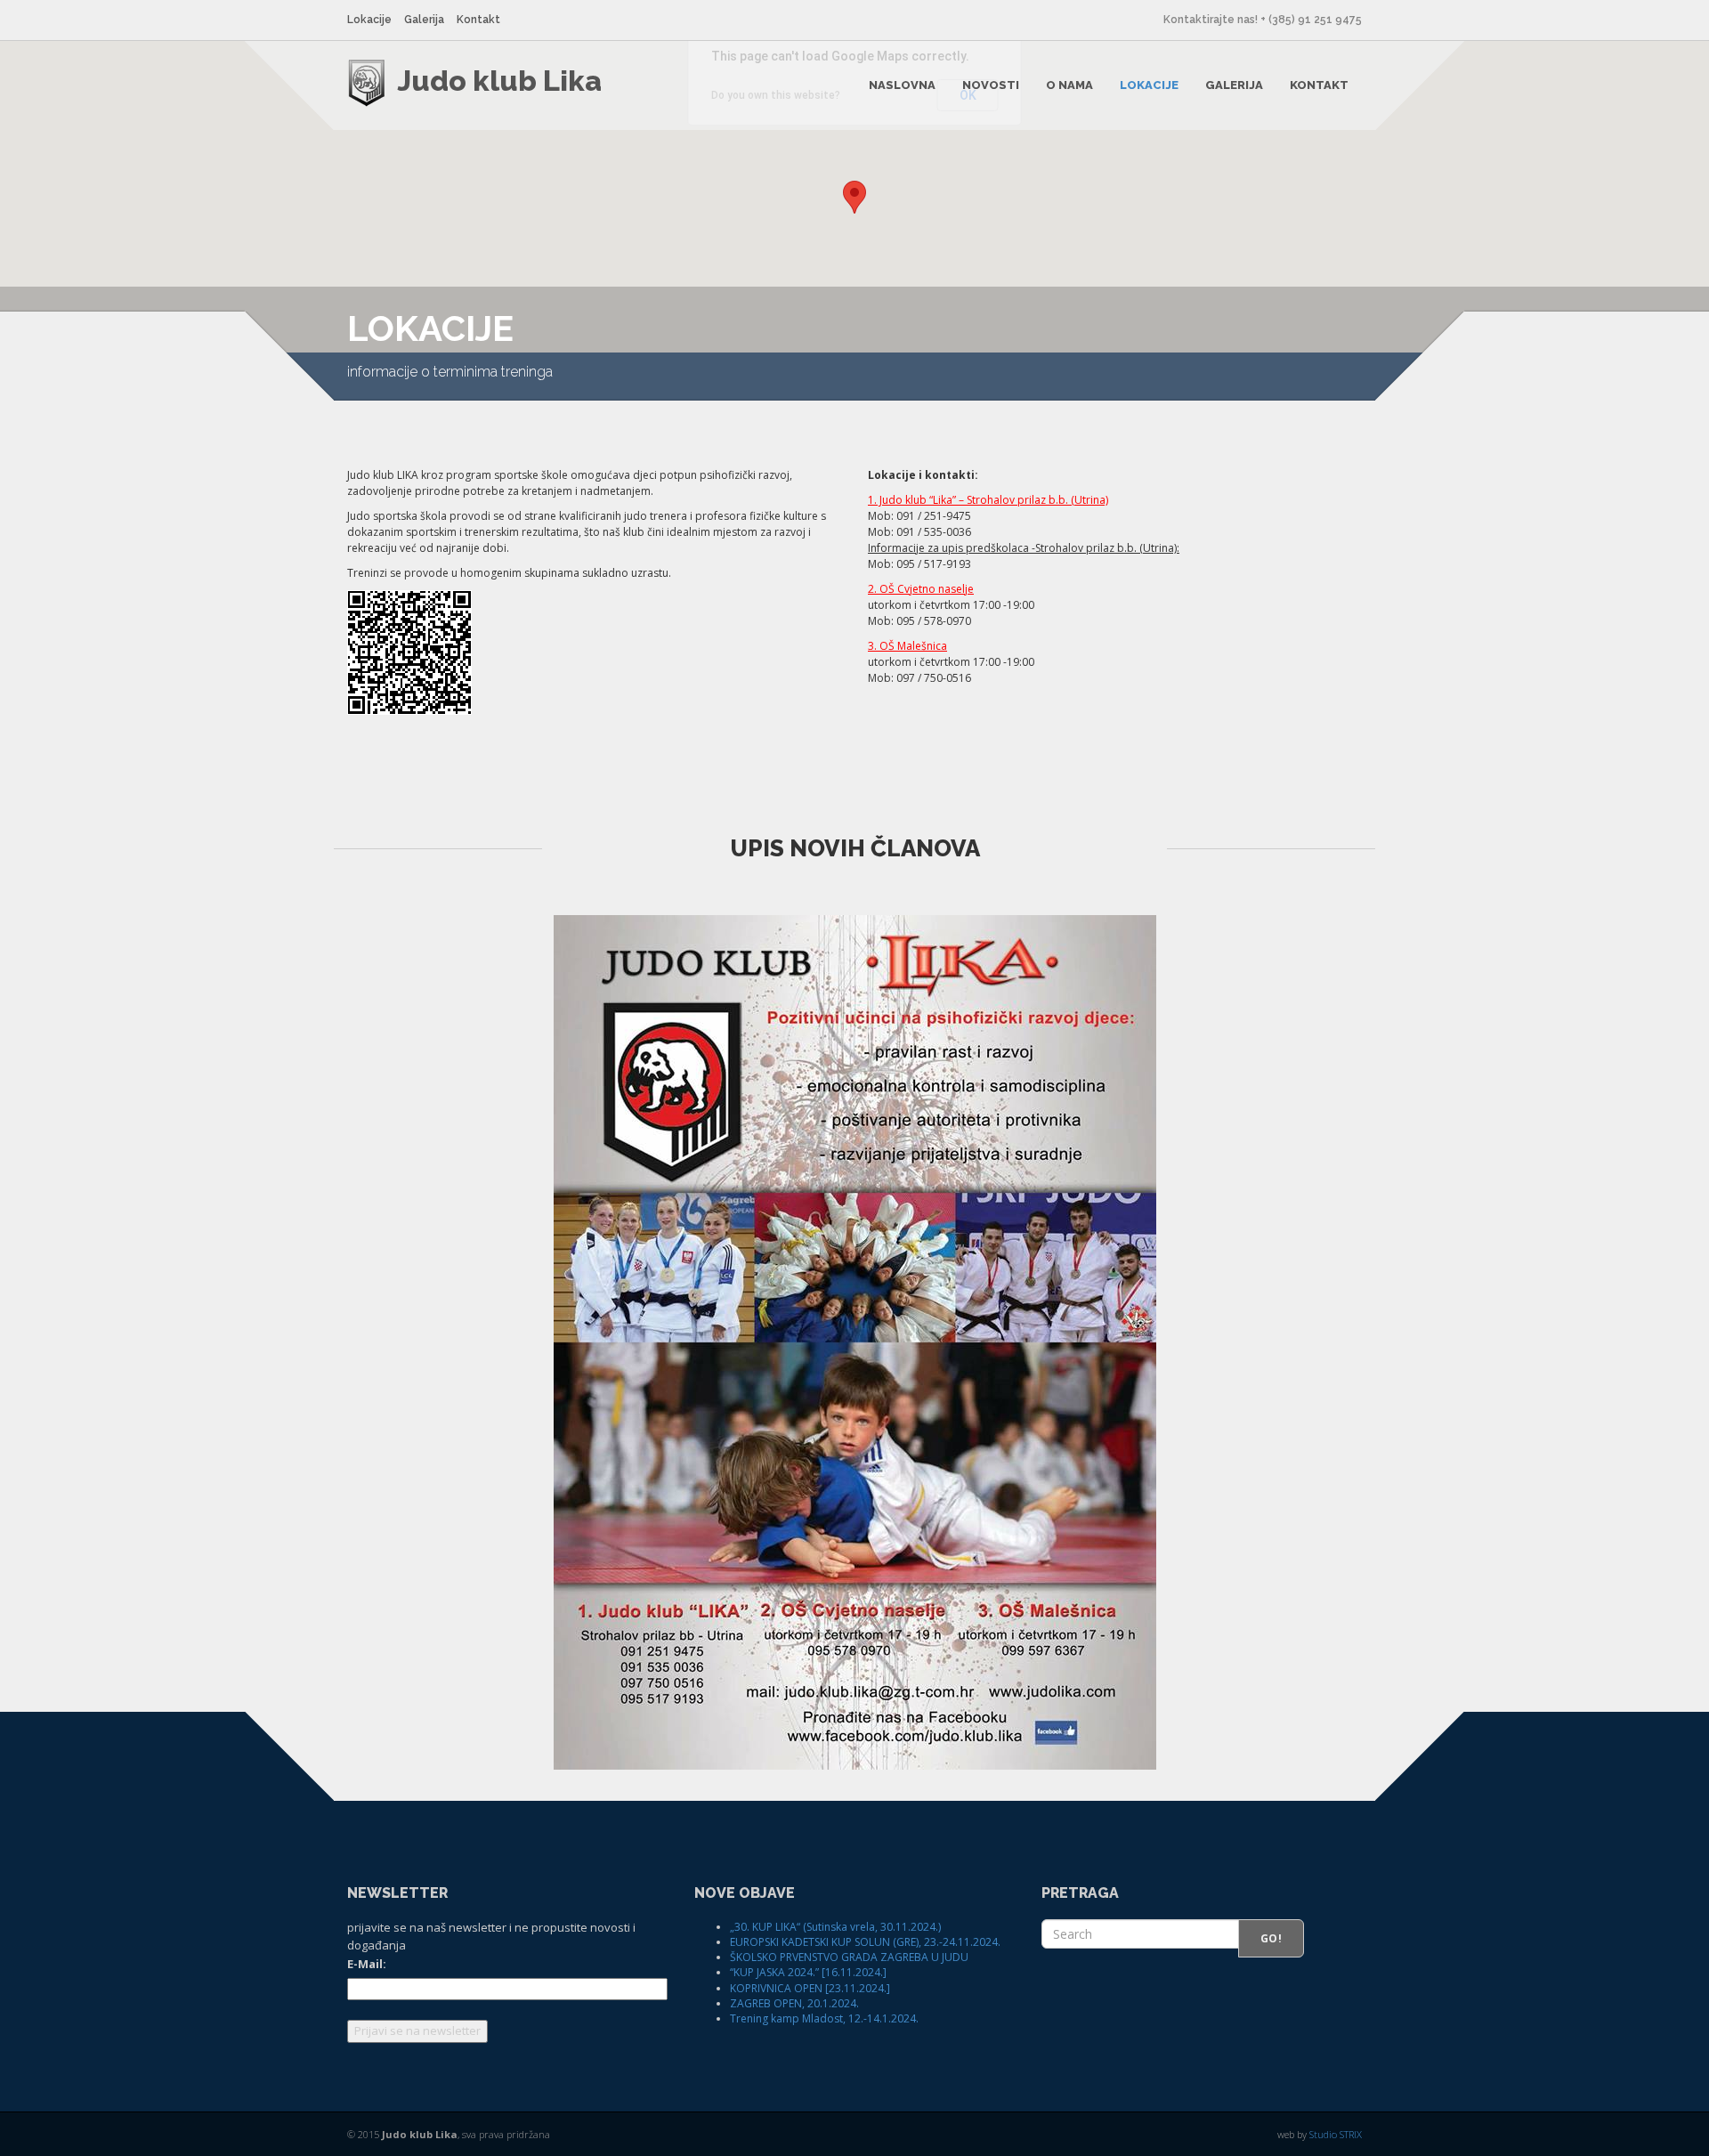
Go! (1271, 1938)
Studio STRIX (1336, 2134)
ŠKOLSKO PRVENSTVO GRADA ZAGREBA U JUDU (849, 1957)
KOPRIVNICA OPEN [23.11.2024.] (810, 1988)
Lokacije (369, 20)
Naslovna (902, 85)
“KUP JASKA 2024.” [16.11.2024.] (808, 1972)
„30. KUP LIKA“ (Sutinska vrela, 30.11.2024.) (835, 1927)
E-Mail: (367, 1964)
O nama (1069, 85)
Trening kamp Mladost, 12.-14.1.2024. (824, 2018)
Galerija (424, 20)
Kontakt (478, 20)
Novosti (991, 85)
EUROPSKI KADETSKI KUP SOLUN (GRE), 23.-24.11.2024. (865, 1942)
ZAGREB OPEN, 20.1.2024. (794, 2003)
